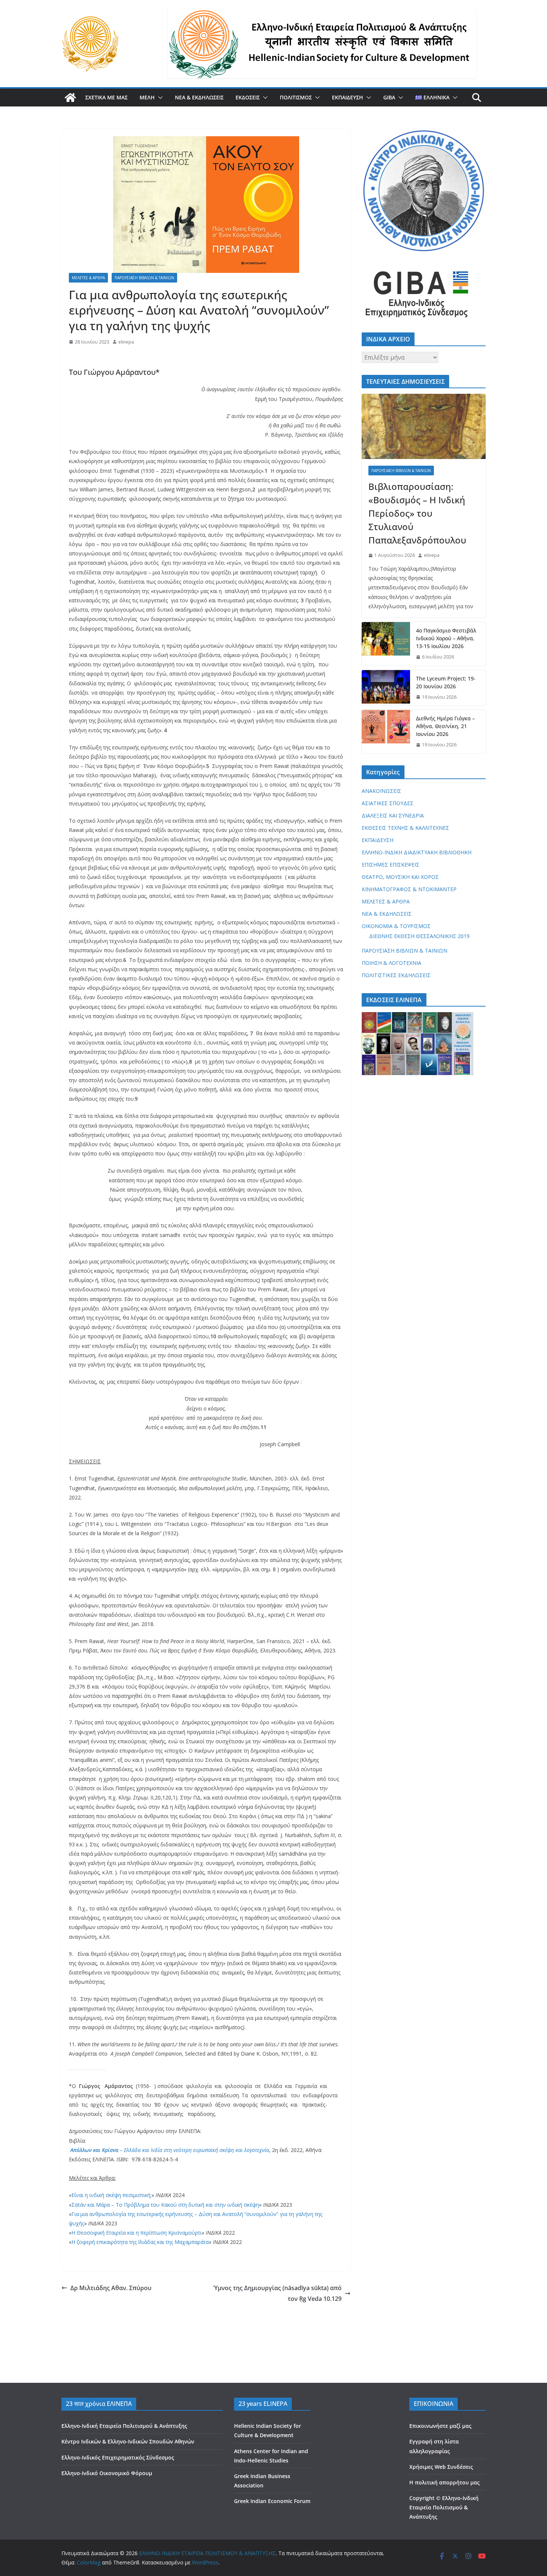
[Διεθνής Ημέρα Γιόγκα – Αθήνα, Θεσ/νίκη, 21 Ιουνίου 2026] (386, 732)
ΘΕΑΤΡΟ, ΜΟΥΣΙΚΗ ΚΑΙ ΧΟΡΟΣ (400, 877)
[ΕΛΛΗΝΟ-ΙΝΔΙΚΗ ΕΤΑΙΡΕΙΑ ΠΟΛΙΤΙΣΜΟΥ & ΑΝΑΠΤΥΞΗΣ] (70, 98)
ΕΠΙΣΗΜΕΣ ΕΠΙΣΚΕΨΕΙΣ (391, 865)
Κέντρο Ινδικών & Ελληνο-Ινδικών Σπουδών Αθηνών (128, 2441)
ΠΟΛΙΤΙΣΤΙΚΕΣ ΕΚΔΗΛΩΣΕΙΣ (396, 975)
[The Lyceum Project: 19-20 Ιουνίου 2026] (386, 688)
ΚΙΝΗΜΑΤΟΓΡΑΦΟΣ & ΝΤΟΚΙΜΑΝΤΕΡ (409, 889)
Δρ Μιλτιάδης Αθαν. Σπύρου (111, 2288)
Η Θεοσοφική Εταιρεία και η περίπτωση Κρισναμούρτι (137, 2233)
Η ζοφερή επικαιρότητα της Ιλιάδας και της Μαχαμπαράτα (140, 2242)
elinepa (126, 342)
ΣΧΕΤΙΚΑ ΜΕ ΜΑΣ (106, 97)
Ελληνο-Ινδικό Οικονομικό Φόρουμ (107, 2473)
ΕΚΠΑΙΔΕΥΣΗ (348, 97)
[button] (159, 98)
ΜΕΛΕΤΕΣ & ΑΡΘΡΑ (88, 278)
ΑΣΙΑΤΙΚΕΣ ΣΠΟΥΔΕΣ (388, 803)
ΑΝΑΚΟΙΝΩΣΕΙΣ (381, 791)
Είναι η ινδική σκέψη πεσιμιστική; (111, 2195)
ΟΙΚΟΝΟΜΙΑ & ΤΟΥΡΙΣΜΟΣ (396, 926)
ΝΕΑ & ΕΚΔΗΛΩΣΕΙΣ (199, 97)
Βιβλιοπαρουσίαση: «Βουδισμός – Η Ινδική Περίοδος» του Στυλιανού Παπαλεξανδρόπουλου (417, 513)
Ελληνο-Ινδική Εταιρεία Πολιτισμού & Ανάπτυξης (124, 2426)
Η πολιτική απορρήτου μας (444, 2482)
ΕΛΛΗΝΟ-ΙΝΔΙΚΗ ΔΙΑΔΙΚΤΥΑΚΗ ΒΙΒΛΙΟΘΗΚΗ (417, 852)
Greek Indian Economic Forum (272, 2501)
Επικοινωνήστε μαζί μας (440, 2426)
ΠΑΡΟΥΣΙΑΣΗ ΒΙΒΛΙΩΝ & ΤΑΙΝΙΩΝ (144, 278)
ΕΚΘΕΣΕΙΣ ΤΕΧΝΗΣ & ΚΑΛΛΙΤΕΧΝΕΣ (405, 828)
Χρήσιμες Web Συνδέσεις (441, 2467)
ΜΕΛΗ (147, 97)
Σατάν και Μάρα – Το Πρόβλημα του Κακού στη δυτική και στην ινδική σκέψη (165, 2205)
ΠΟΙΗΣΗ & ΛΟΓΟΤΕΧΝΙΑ (391, 963)
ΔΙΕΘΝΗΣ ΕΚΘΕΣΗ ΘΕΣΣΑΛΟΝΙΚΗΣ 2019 (419, 936)
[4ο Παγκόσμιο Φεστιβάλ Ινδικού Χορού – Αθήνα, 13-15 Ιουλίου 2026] (386, 644)
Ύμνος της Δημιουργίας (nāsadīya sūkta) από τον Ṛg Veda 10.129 (277, 2293)
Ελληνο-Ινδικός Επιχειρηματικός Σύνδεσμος (118, 2457)
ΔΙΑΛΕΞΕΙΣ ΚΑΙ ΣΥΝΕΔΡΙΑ (393, 815)
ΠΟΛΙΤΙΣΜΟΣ (296, 97)
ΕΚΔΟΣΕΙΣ (248, 97)
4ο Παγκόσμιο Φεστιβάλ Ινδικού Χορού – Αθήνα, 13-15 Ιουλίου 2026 (446, 638)
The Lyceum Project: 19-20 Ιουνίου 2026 (446, 682)
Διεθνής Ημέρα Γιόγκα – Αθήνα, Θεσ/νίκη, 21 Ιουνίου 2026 (445, 726)
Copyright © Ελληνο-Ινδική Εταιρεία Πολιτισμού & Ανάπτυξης (444, 2507)
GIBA (389, 97)
